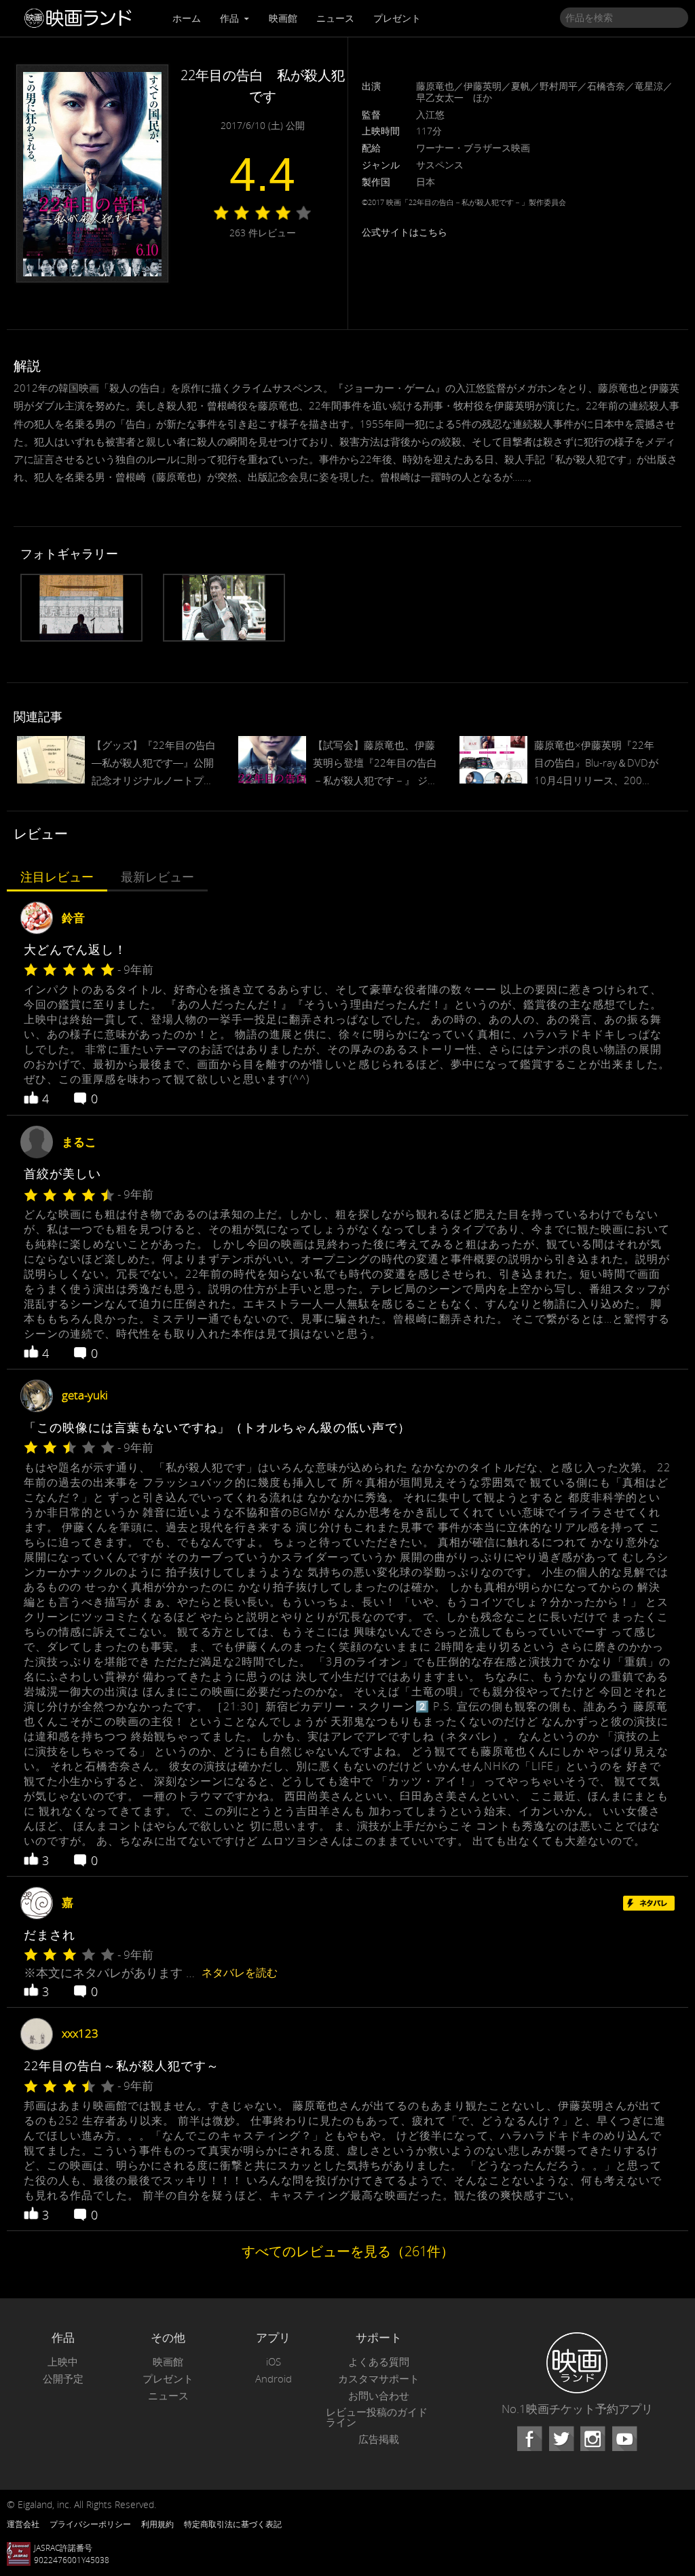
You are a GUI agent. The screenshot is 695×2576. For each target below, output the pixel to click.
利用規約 (157, 2524)
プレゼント (397, 18)
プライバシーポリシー (90, 2524)
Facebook (529, 2439)
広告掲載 (379, 2439)
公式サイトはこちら (405, 232)
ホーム (187, 18)
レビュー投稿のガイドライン (377, 2417)
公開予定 (63, 2379)
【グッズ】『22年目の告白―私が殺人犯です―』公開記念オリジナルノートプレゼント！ (154, 764)
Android (274, 2379)
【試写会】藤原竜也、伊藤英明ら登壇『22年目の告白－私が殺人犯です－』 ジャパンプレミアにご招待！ (375, 764)
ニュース (335, 18)
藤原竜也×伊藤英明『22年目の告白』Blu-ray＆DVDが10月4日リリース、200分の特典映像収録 (596, 764)
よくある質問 (379, 2362)
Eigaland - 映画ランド (81, 18)
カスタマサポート (379, 2379)
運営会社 (23, 2524)
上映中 (63, 2362)
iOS (274, 2362)
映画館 (283, 18)
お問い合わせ (379, 2396)
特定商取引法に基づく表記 (233, 2524)
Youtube (624, 2439)
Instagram (593, 2439)
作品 (231, 18)
